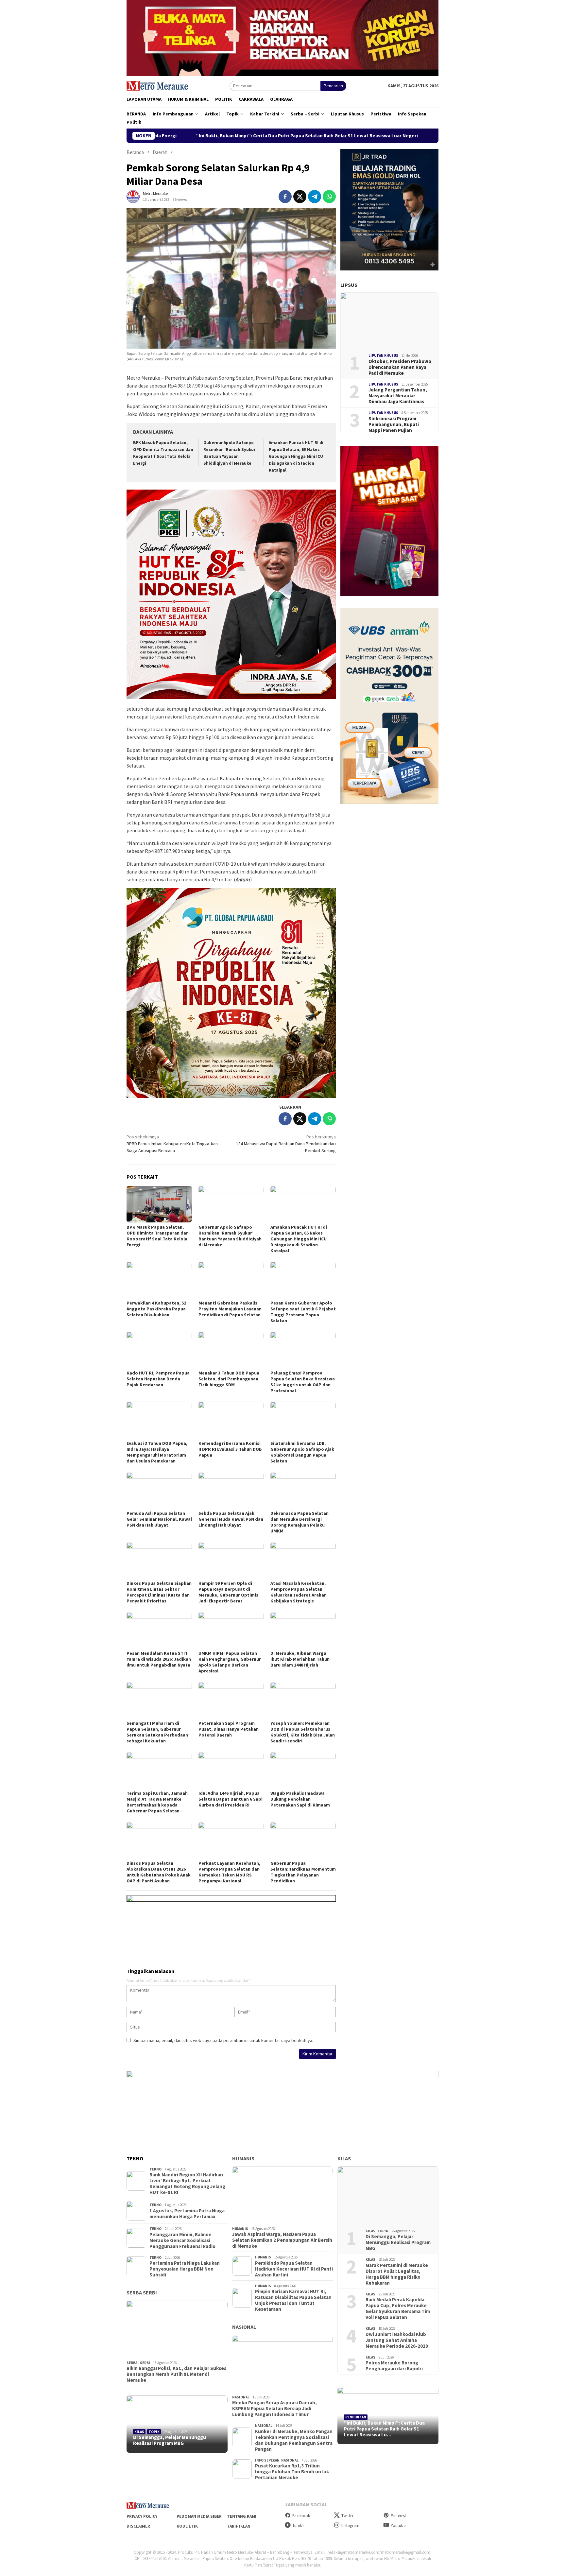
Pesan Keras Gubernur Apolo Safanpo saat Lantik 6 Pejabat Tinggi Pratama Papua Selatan (303, 1312)
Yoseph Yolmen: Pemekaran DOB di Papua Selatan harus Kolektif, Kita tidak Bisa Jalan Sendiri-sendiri (303, 1732)
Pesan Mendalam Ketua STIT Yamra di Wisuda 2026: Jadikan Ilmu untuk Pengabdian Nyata (159, 1659)
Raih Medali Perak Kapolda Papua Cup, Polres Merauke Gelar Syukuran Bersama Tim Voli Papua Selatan (398, 2308)
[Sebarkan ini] (285, 197)
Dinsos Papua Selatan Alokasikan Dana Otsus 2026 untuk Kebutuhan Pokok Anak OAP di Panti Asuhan (159, 1872)
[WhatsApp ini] (329, 197)
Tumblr (299, 2525)
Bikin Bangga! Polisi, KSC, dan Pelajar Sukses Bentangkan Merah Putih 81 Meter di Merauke (176, 2374)
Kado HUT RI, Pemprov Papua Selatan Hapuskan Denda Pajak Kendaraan (158, 1379)
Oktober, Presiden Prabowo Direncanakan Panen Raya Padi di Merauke (400, 367)
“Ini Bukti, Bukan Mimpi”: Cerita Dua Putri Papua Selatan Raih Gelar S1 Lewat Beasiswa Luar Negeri (166, 136)
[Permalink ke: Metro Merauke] (133, 196)
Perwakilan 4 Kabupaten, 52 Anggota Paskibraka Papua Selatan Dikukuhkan (156, 1309)
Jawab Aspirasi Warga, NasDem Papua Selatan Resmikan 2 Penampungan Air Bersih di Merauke (282, 2240)
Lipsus (349, 285)
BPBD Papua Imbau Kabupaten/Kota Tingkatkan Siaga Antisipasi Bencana (172, 1144)
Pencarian (333, 86)
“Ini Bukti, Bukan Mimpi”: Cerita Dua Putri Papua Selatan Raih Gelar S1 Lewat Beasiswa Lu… (384, 2429)
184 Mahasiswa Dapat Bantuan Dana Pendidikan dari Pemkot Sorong (286, 1144)
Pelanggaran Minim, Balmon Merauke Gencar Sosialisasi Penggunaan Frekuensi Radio (182, 2240)
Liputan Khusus (383, 355)
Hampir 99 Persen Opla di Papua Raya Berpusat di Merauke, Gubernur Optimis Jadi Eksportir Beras (228, 1592)
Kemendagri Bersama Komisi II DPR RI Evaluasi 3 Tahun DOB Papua (230, 1449)
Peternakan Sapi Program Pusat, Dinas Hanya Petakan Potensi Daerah (229, 1729)
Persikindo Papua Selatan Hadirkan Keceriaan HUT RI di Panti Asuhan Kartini (294, 2269)
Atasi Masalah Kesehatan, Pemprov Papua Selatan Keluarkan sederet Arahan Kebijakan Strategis (299, 1592)
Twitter (347, 2516)
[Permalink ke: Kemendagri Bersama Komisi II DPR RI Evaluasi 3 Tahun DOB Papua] (231, 1420)
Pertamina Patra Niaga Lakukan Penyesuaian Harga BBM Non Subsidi (185, 2269)
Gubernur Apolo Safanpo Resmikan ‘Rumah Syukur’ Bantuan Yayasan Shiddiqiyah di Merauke (401, 136)
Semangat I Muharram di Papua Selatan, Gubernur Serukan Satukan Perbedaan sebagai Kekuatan (157, 1732)
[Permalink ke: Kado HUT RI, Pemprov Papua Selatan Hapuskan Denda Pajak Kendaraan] (159, 1350)
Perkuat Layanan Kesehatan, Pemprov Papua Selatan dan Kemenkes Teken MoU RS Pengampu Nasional (229, 1872)
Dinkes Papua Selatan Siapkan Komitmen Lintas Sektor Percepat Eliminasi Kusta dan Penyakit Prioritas (159, 1592)
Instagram (350, 2525)
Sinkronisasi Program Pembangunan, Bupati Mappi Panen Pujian (394, 424)
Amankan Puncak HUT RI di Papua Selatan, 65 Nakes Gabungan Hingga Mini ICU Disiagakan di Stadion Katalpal (296, 456)
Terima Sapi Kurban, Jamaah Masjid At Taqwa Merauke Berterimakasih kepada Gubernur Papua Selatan (157, 1802)
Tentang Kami (242, 2516)
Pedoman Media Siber (199, 2516)
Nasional (244, 2327)
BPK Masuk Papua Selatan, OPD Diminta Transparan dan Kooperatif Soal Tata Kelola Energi (158, 1236)
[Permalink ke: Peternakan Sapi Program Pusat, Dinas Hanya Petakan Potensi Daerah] (231, 1700)
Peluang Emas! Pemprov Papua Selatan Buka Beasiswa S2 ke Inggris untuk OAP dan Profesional (303, 1382)
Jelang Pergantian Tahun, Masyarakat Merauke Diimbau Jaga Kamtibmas (398, 396)
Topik (154, 2432)
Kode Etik (187, 2526)
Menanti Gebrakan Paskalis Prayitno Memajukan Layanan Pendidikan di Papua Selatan (230, 1309)
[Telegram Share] (315, 197)
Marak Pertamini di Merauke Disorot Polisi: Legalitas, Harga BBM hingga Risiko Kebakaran (397, 2274)
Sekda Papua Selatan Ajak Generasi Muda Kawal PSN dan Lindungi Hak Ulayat (231, 1519)
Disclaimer (138, 2526)
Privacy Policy (142, 2516)
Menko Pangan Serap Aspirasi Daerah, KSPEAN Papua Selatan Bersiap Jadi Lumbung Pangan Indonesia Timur (274, 2409)
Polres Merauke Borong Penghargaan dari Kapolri (394, 2366)
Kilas (139, 2432)
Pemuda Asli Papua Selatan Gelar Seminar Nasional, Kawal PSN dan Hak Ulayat (159, 1519)
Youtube (398, 2525)
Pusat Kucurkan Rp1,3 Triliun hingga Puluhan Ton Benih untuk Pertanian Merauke (292, 2472)
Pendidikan (356, 2417)
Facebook (301, 2516)
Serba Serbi (142, 2292)
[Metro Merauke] (157, 85)
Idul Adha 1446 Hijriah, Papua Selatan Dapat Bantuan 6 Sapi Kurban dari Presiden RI (231, 1799)
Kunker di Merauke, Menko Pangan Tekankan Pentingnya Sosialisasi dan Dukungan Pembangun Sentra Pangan (294, 2440)
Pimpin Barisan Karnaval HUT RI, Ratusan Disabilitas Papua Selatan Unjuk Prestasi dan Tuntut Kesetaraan (293, 2300)
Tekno (155, 2169)
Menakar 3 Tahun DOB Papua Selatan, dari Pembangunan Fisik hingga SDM (229, 1379)
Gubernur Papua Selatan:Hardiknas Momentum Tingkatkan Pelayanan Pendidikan (303, 1872)
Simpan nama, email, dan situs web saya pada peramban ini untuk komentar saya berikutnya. (223, 2040)
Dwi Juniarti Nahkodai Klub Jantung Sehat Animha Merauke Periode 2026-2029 (397, 2340)
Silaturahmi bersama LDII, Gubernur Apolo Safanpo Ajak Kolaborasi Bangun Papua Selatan (302, 1452)
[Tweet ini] (300, 197)
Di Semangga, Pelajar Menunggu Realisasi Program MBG (170, 2440)
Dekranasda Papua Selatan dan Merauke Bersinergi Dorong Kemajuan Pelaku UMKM (300, 1522)
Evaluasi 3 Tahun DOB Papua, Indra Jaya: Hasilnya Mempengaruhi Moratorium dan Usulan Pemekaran (157, 1452)
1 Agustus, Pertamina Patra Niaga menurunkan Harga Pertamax (187, 2214)
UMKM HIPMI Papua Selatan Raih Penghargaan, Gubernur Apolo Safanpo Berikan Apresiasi (230, 1662)
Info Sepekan (267, 2460)
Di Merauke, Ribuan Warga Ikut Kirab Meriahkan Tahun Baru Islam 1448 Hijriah (300, 1659)
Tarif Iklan (239, 2526)
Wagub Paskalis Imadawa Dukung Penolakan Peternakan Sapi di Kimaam (300, 1799)
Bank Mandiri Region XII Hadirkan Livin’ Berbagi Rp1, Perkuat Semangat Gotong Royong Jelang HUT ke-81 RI (187, 2184)
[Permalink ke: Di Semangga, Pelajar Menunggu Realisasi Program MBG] (177, 2424)
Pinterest (398, 2516)
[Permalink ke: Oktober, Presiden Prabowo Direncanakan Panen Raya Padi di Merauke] (389, 320)
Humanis (243, 2158)
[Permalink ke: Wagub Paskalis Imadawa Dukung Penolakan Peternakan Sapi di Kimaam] (303, 1770)
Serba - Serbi (138, 2363)
